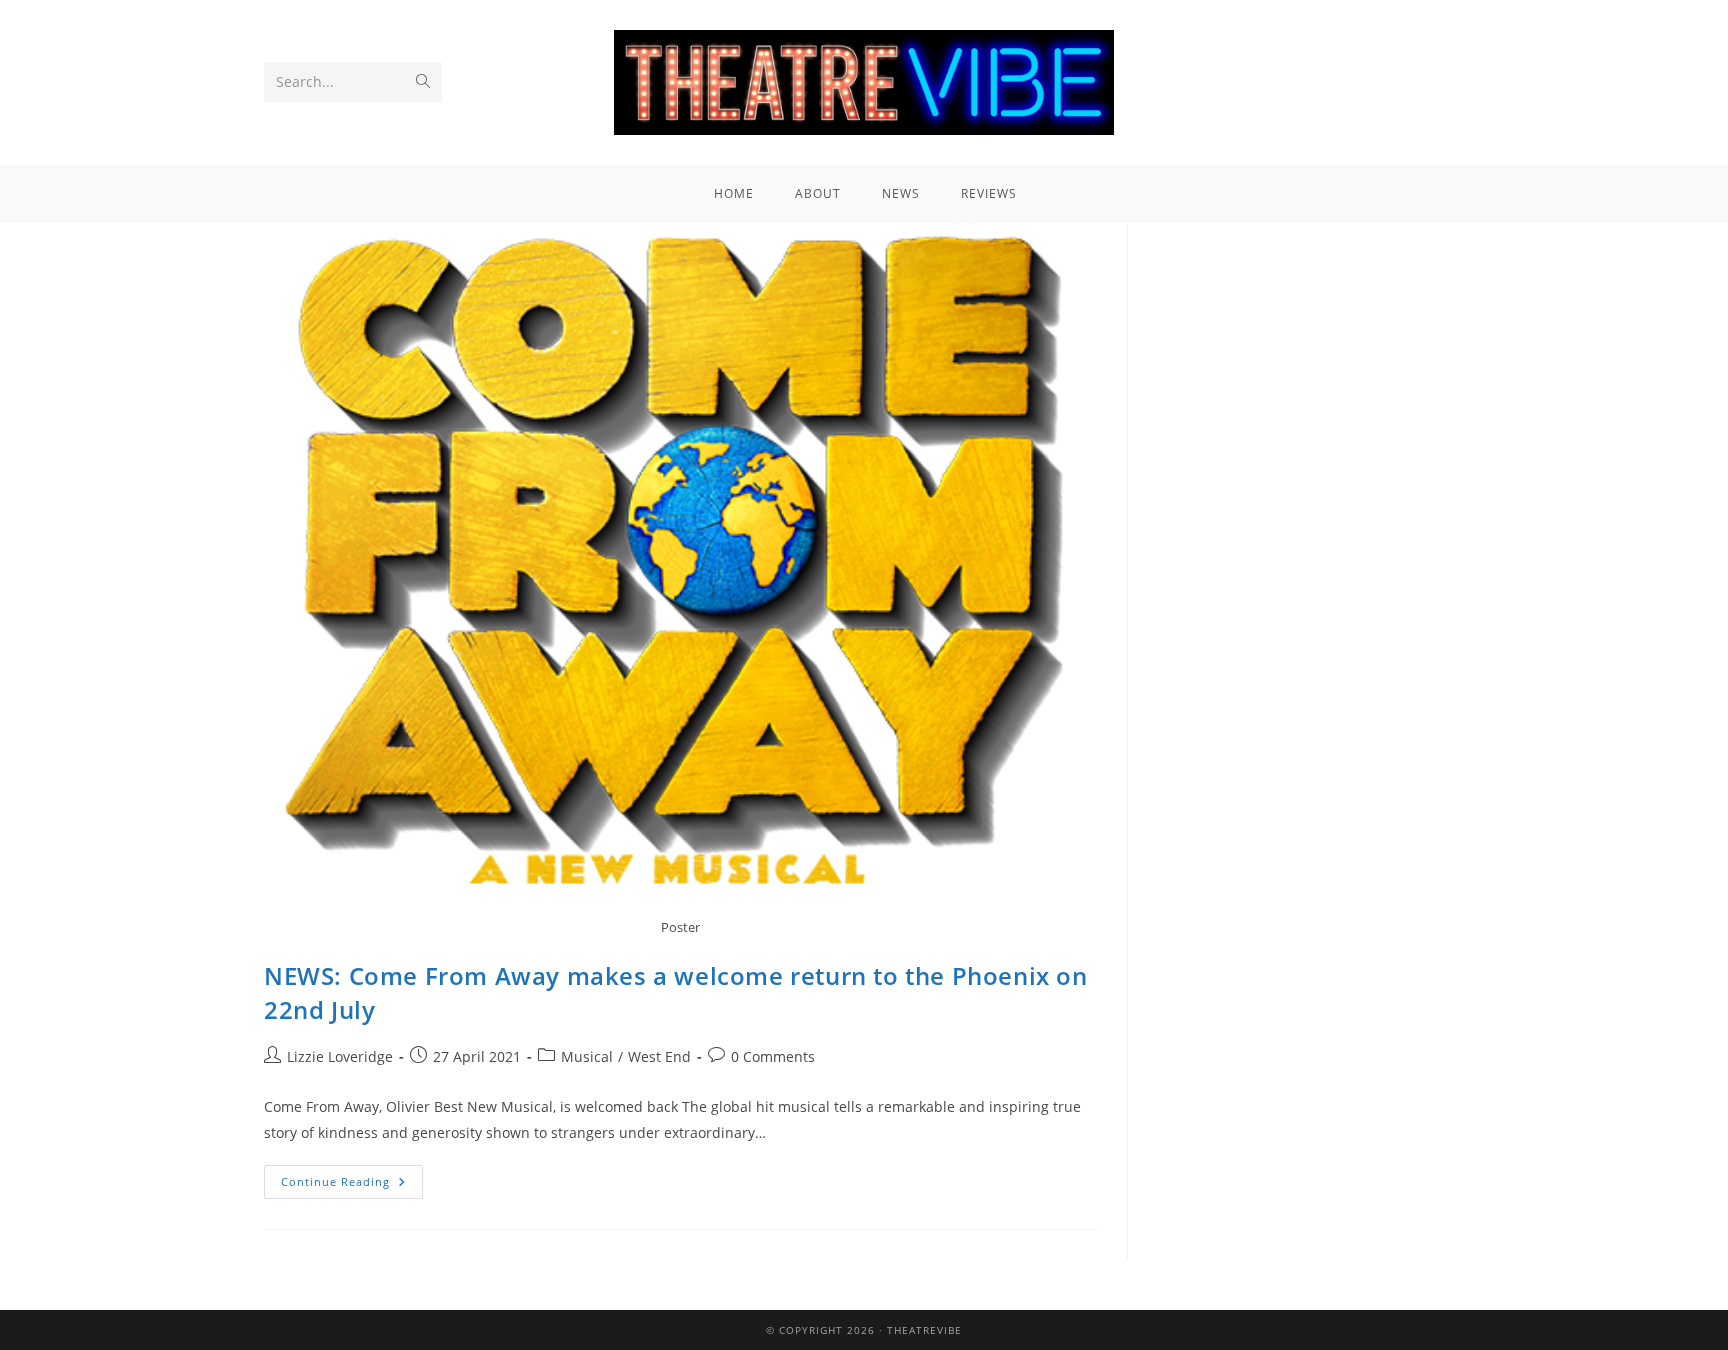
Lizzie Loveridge (340, 1056)
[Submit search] (423, 82)
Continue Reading (352, 1177)
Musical (587, 1056)
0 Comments (773, 1056)
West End (659, 1056)
